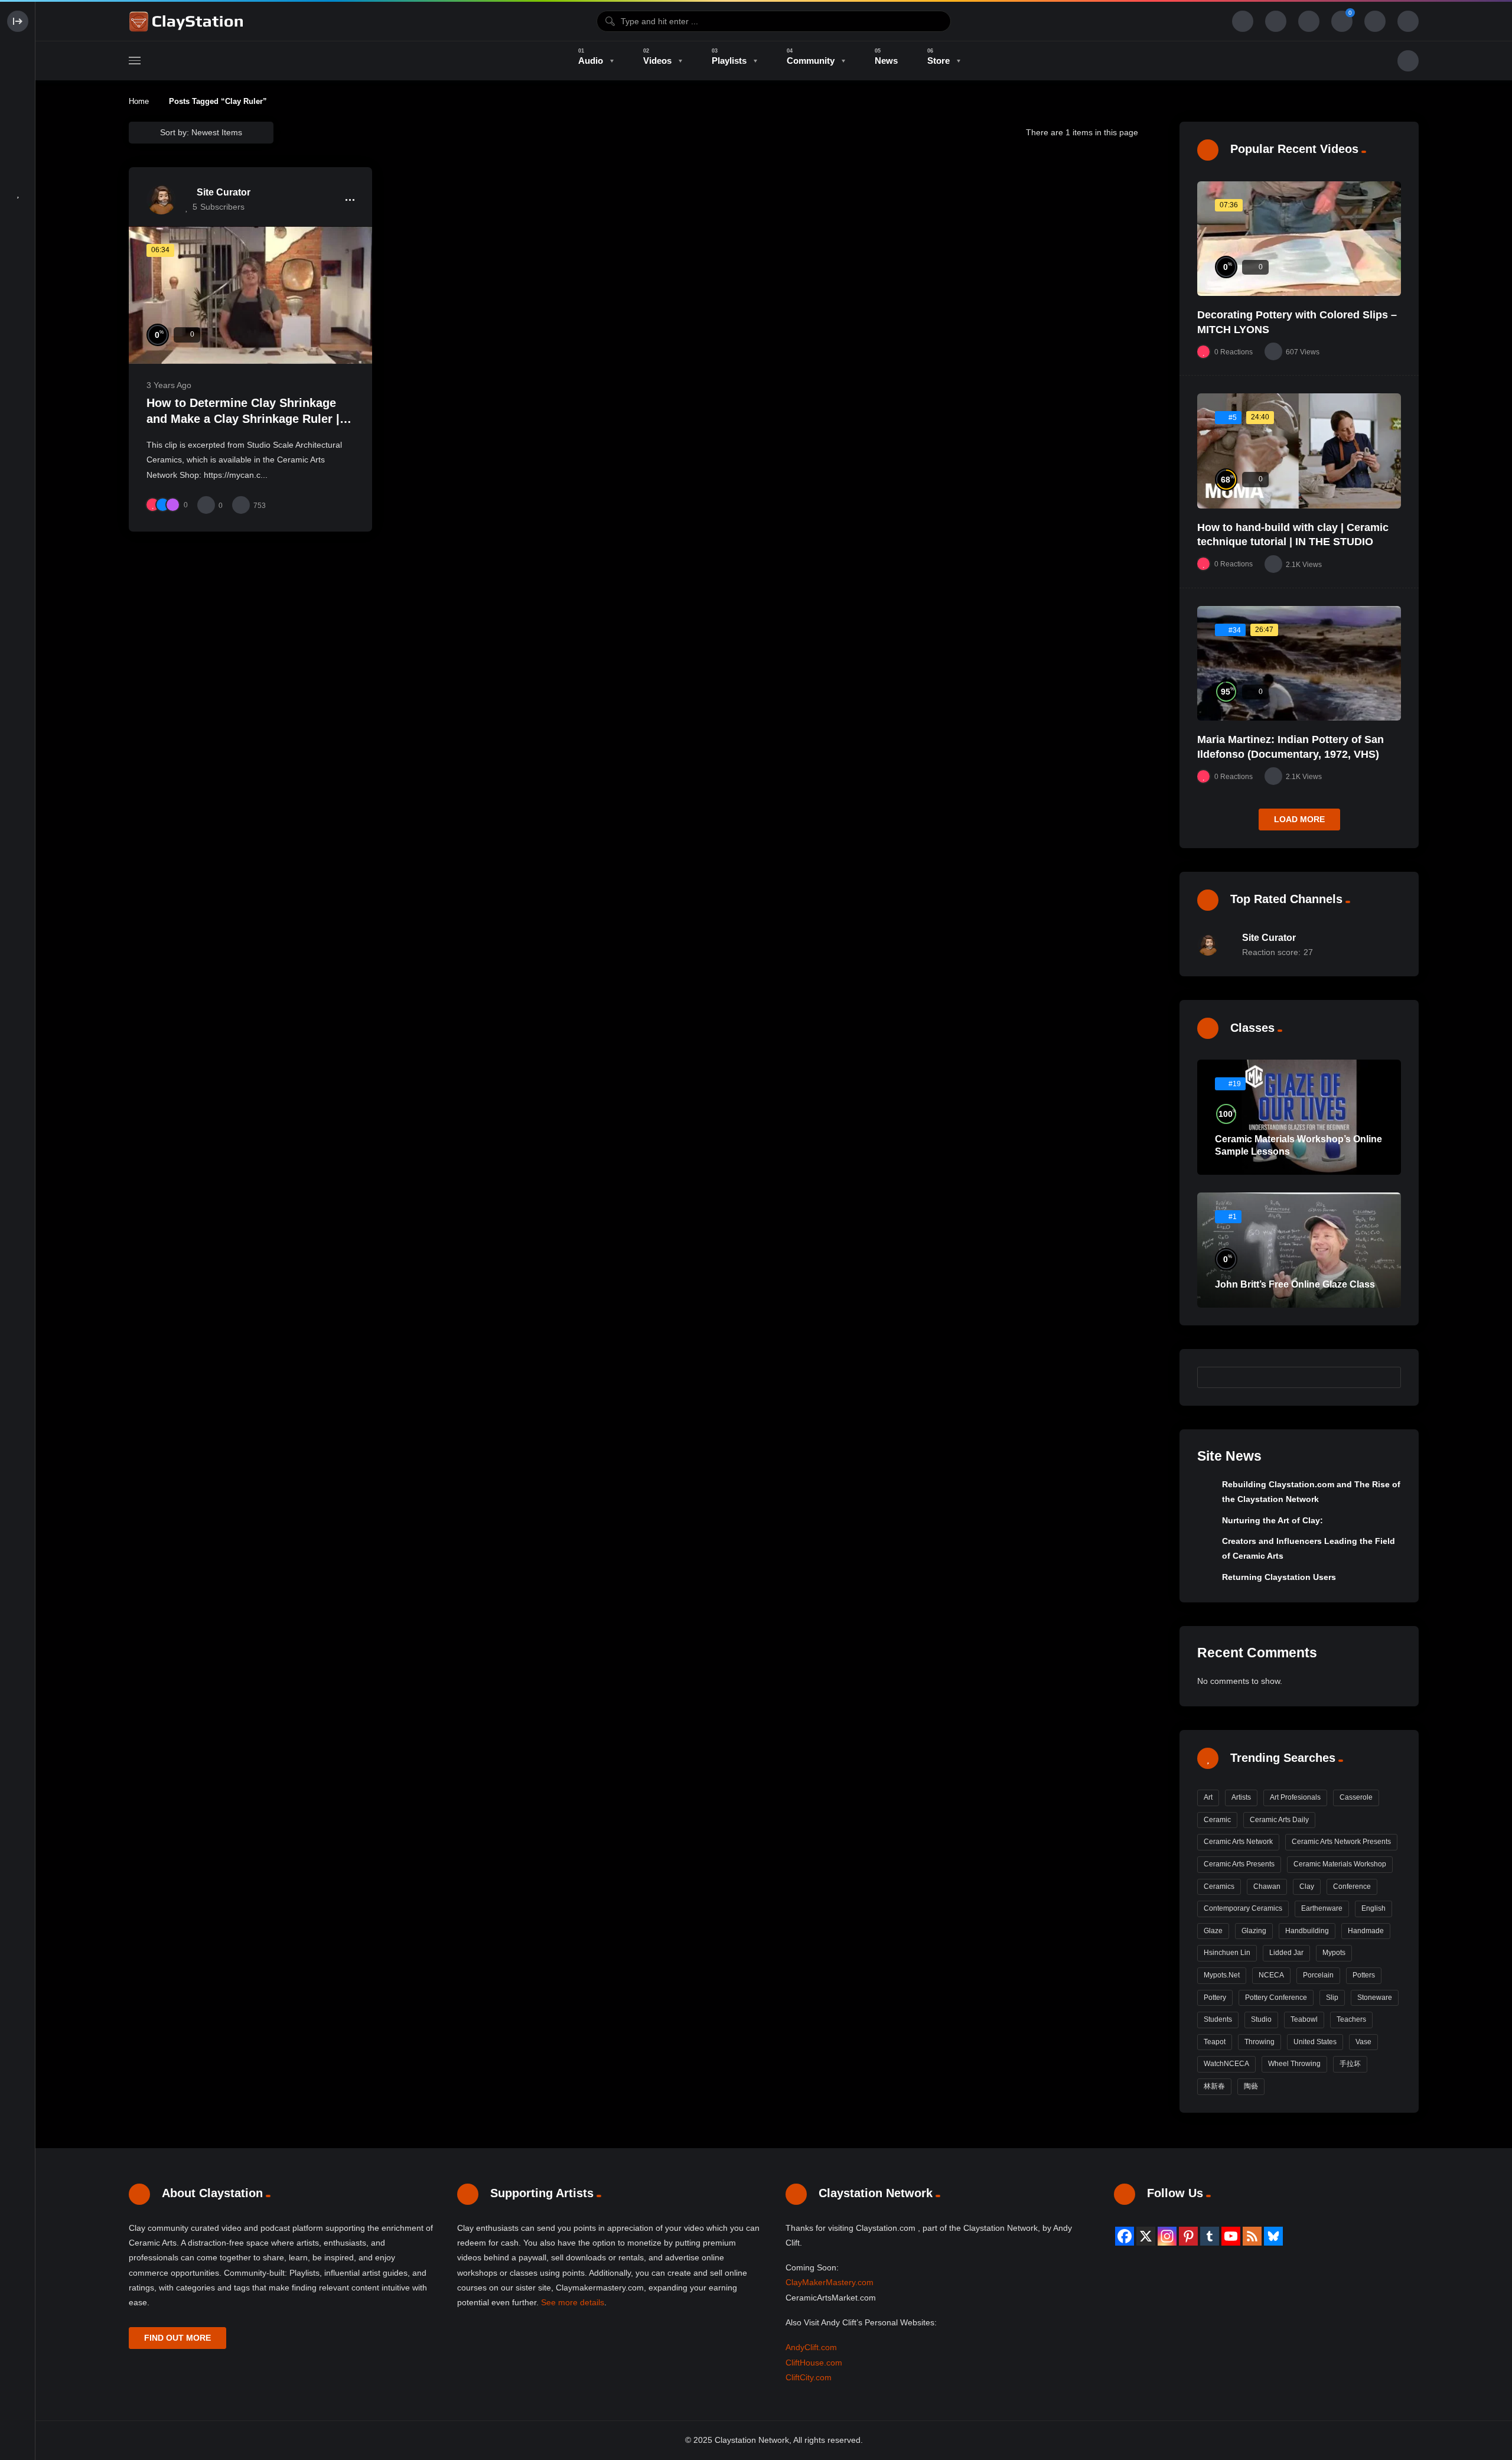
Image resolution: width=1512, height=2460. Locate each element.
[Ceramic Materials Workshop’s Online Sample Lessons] (1299, 1117)
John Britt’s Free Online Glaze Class (1295, 1284)
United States (1315, 2042)
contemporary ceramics (1243, 1908)
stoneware (1375, 1998)
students (1218, 2019)
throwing (1260, 2042)
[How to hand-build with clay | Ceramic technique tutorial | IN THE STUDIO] (1299, 451)
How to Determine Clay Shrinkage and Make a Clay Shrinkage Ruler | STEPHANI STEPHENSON (243, 419)
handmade (1366, 1931)
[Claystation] (188, 21)
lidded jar (1286, 1953)
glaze (1213, 1931)
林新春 (1214, 2086)
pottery (1215, 1998)
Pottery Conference (1276, 1998)
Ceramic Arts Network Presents (1341, 1842)
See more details (573, 2302)
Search (1386, 1377)
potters (1364, 1975)
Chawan (1267, 1886)
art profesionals (1295, 1797)
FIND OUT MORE (177, 2338)
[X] (1146, 2236)
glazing (1254, 1931)
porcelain (1318, 1975)
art (1208, 1797)
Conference (1352, 1886)
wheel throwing (1294, 2064)
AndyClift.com (811, 2347)
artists (1241, 1797)
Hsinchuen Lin (1227, 1953)
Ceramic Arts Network (1238, 1842)
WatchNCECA (1226, 2064)
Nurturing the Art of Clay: (1273, 1520)
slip (1332, 1998)
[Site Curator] (161, 200)
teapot (1215, 2042)
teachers (1351, 2019)
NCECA (1271, 1975)
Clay (1307, 1886)
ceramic (1217, 1820)
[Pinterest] (1188, 2236)
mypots (1334, 1953)
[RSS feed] (1252, 2236)
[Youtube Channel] (1231, 2236)
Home (139, 101)
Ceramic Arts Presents (1239, 1864)
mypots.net (1222, 1975)
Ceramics (1219, 1886)
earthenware (1322, 1908)
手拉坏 (1350, 2064)
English (1373, 1908)
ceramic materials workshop (1340, 1864)
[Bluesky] (1273, 2236)
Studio (1261, 2019)
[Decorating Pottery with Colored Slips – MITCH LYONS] (1299, 239)
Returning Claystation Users (1279, 1577)
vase (1363, 2042)
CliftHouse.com (814, 2363)
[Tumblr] (1210, 2236)
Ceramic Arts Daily (1279, 1820)
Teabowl (1304, 2019)
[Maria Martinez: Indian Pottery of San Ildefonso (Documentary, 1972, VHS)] (1299, 664)
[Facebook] (1125, 2236)
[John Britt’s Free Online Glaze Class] (1299, 1250)
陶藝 (1251, 2086)
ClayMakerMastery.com (830, 2282)
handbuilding (1307, 1931)
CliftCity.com (809, 2377)
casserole (1356, 1797)
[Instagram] (1167, 2236)
